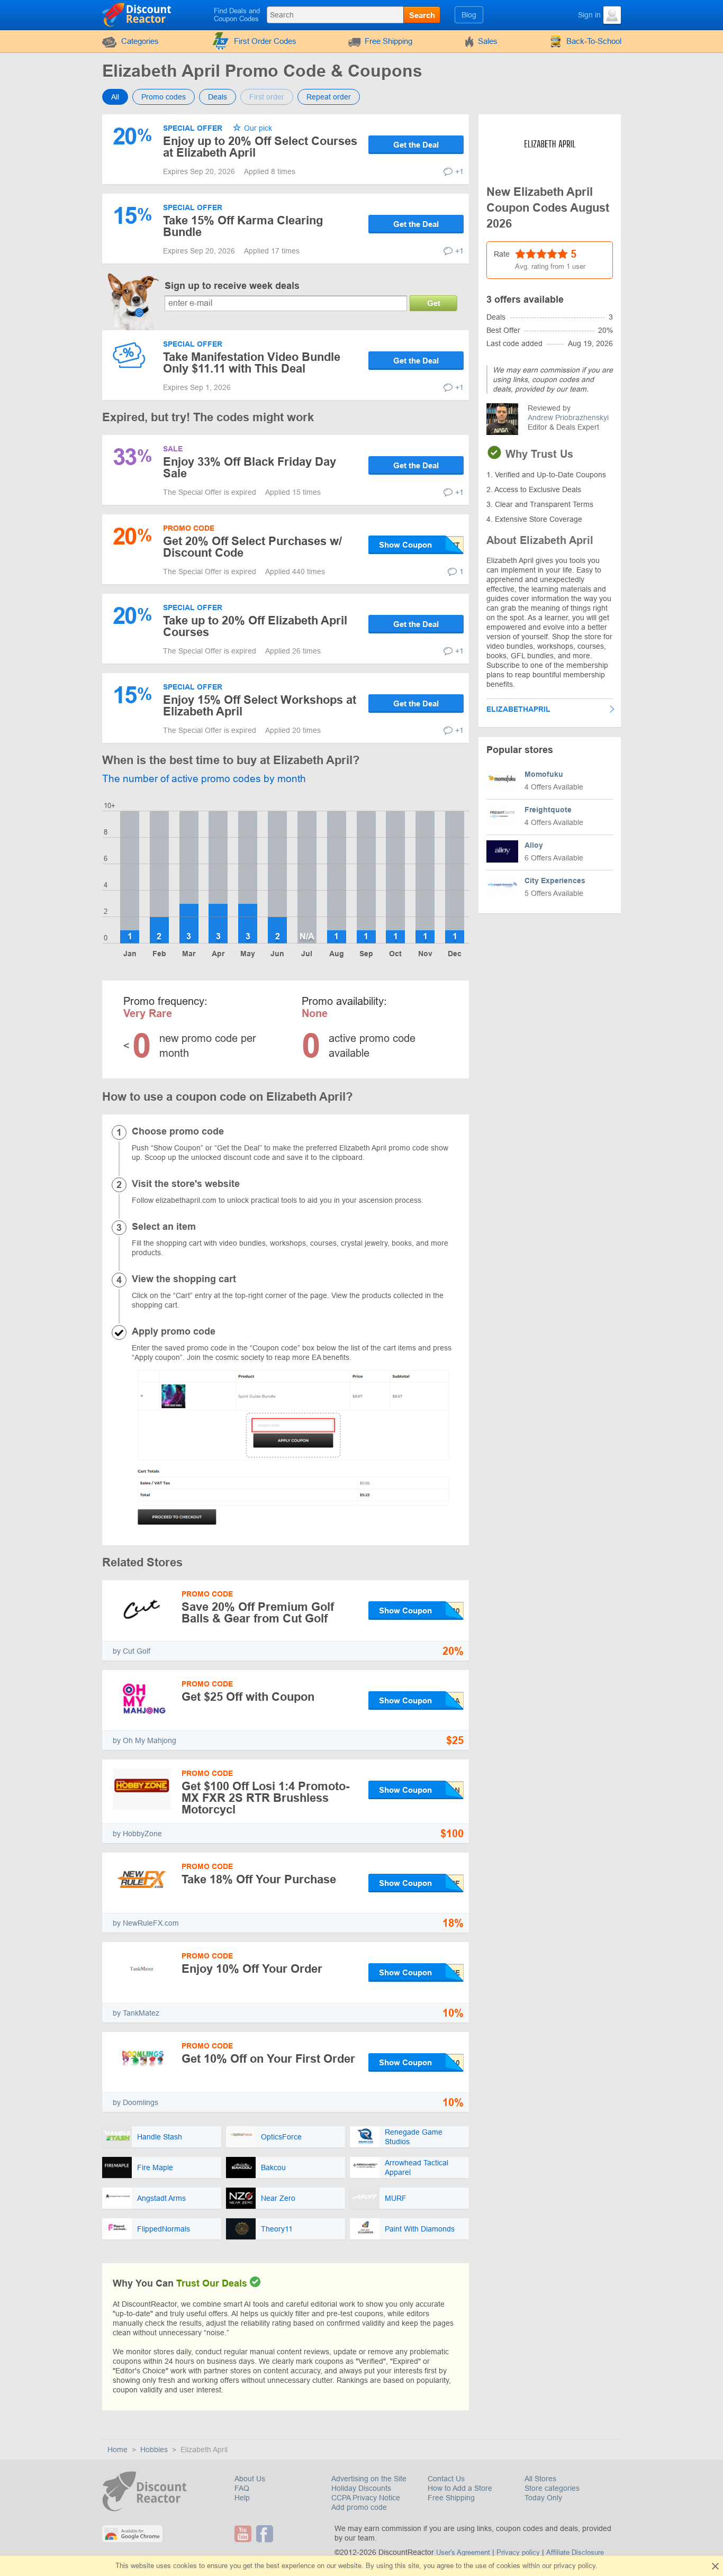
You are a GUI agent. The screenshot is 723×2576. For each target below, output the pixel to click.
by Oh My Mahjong (144, 1740)
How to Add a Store (460, 2488)
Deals (218, 97)
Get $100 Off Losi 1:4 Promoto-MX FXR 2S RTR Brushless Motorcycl (265, 1798)
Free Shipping (388, 41)
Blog (469, 15)
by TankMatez (136, 2013)
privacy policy (575, 2566)
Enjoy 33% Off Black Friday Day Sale (250, 468)
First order (267, 97)
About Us (250, 2479)
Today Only (543, 2498)
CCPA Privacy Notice (366, 2498)
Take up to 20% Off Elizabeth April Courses (255, 626)
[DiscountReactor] (137, 14)
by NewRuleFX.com (146, 1923)
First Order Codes (265, 41)
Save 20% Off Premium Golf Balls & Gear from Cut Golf (258, 1613)
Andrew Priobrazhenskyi (568, 418)
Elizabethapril (518, 709)
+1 (459, 171)
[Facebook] (266, 2534)
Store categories (552, 2488)
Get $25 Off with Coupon (248, 1697)
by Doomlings (135, 2102)
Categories (140, 41)
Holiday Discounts (361, 2488)
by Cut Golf (132, 1651)
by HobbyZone (137, 1834)
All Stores (540, 2479)
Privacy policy (518, 2552)
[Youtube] (244, 2534)
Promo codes (164, 97)
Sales (488, 41)
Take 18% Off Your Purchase (259, 1879)
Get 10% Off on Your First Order (268, 2059)
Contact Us (446, 2479)
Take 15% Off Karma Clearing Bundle (243, 226)
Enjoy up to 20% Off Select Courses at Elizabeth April (260, 147)
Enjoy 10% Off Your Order (252, 1969)
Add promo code (359, 2507)
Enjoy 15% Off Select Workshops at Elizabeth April (260, 706)
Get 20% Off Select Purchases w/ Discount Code (252, 547)
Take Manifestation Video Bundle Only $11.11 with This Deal (252, 363)
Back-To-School (594, 41)
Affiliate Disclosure (575, 2552)
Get (434, 303)
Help (242, 2498)
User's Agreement (463, 2552)
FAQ (242, 2488)
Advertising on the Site (369, 2479)
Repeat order (329, 97)
